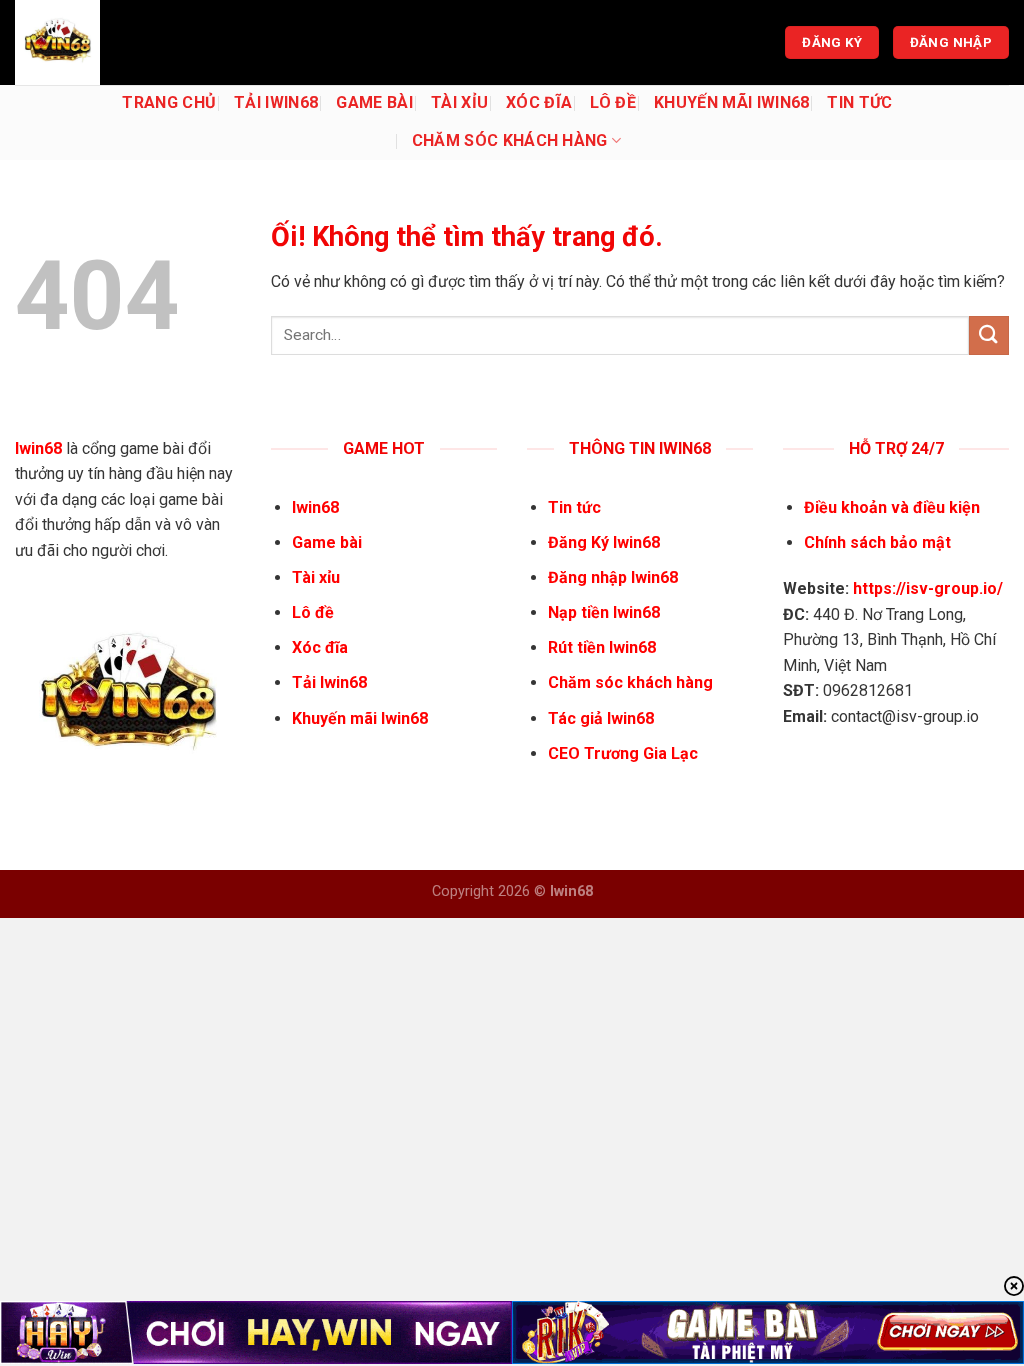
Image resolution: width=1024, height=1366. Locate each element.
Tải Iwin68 (276, 102)
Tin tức (859, 102)
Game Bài (374, 102)
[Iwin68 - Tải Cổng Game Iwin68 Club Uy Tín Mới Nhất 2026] (115, 42)
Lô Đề (613, 102)
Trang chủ (169, 102)
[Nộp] (989, 335)
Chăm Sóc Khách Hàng (510, 140)
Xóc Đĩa (539, 102)
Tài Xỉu (459, 102)
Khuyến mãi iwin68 (731, 102)
